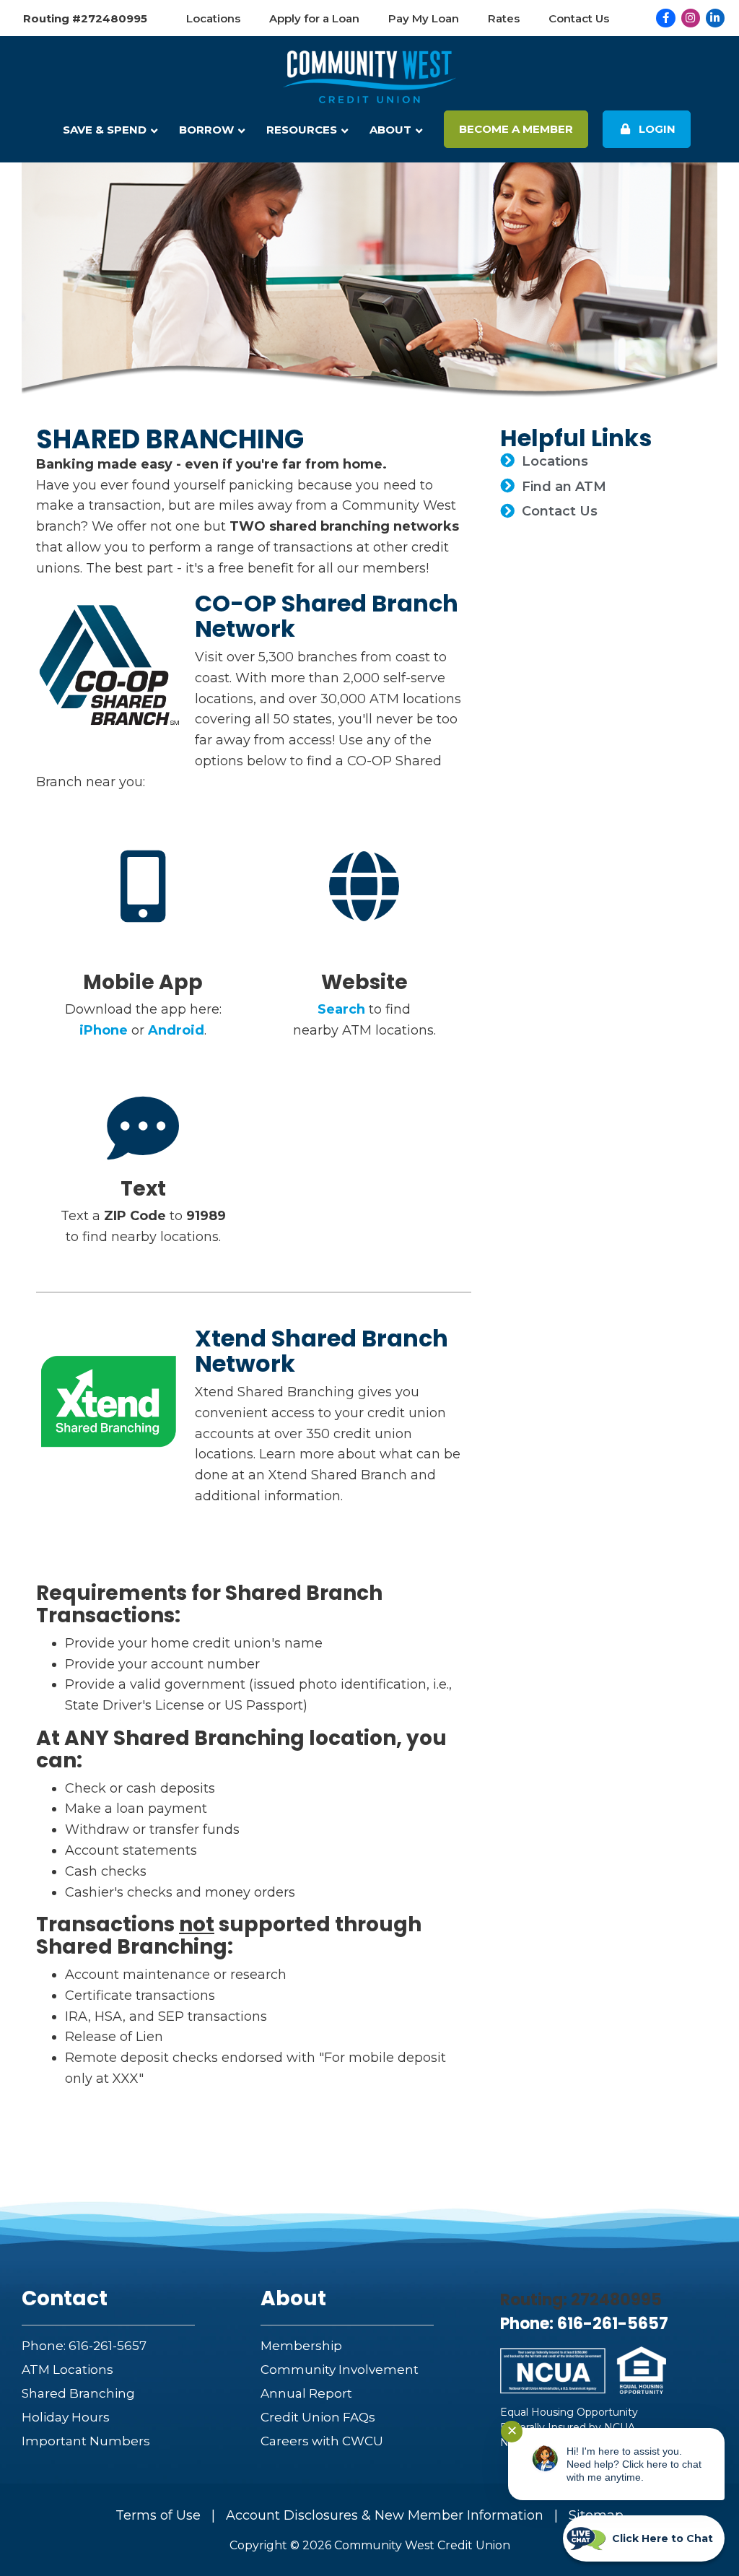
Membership (301, 2346)
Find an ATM (564, 487)
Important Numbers (86, 2441)
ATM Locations (67, 2370)
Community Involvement (340, 2370)
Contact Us (560, 511)
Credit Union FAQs (318, 2417)
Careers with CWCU (322, 2441)
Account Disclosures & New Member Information (385, 2515)
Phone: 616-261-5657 (84, 2346)
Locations (555, 461)
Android (176, 1030)
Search (341, 1009)
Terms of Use (158, 2515)
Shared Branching (78, 2393)
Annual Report (306, 2393)
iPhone (104, 1030)
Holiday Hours (66, 2417)
